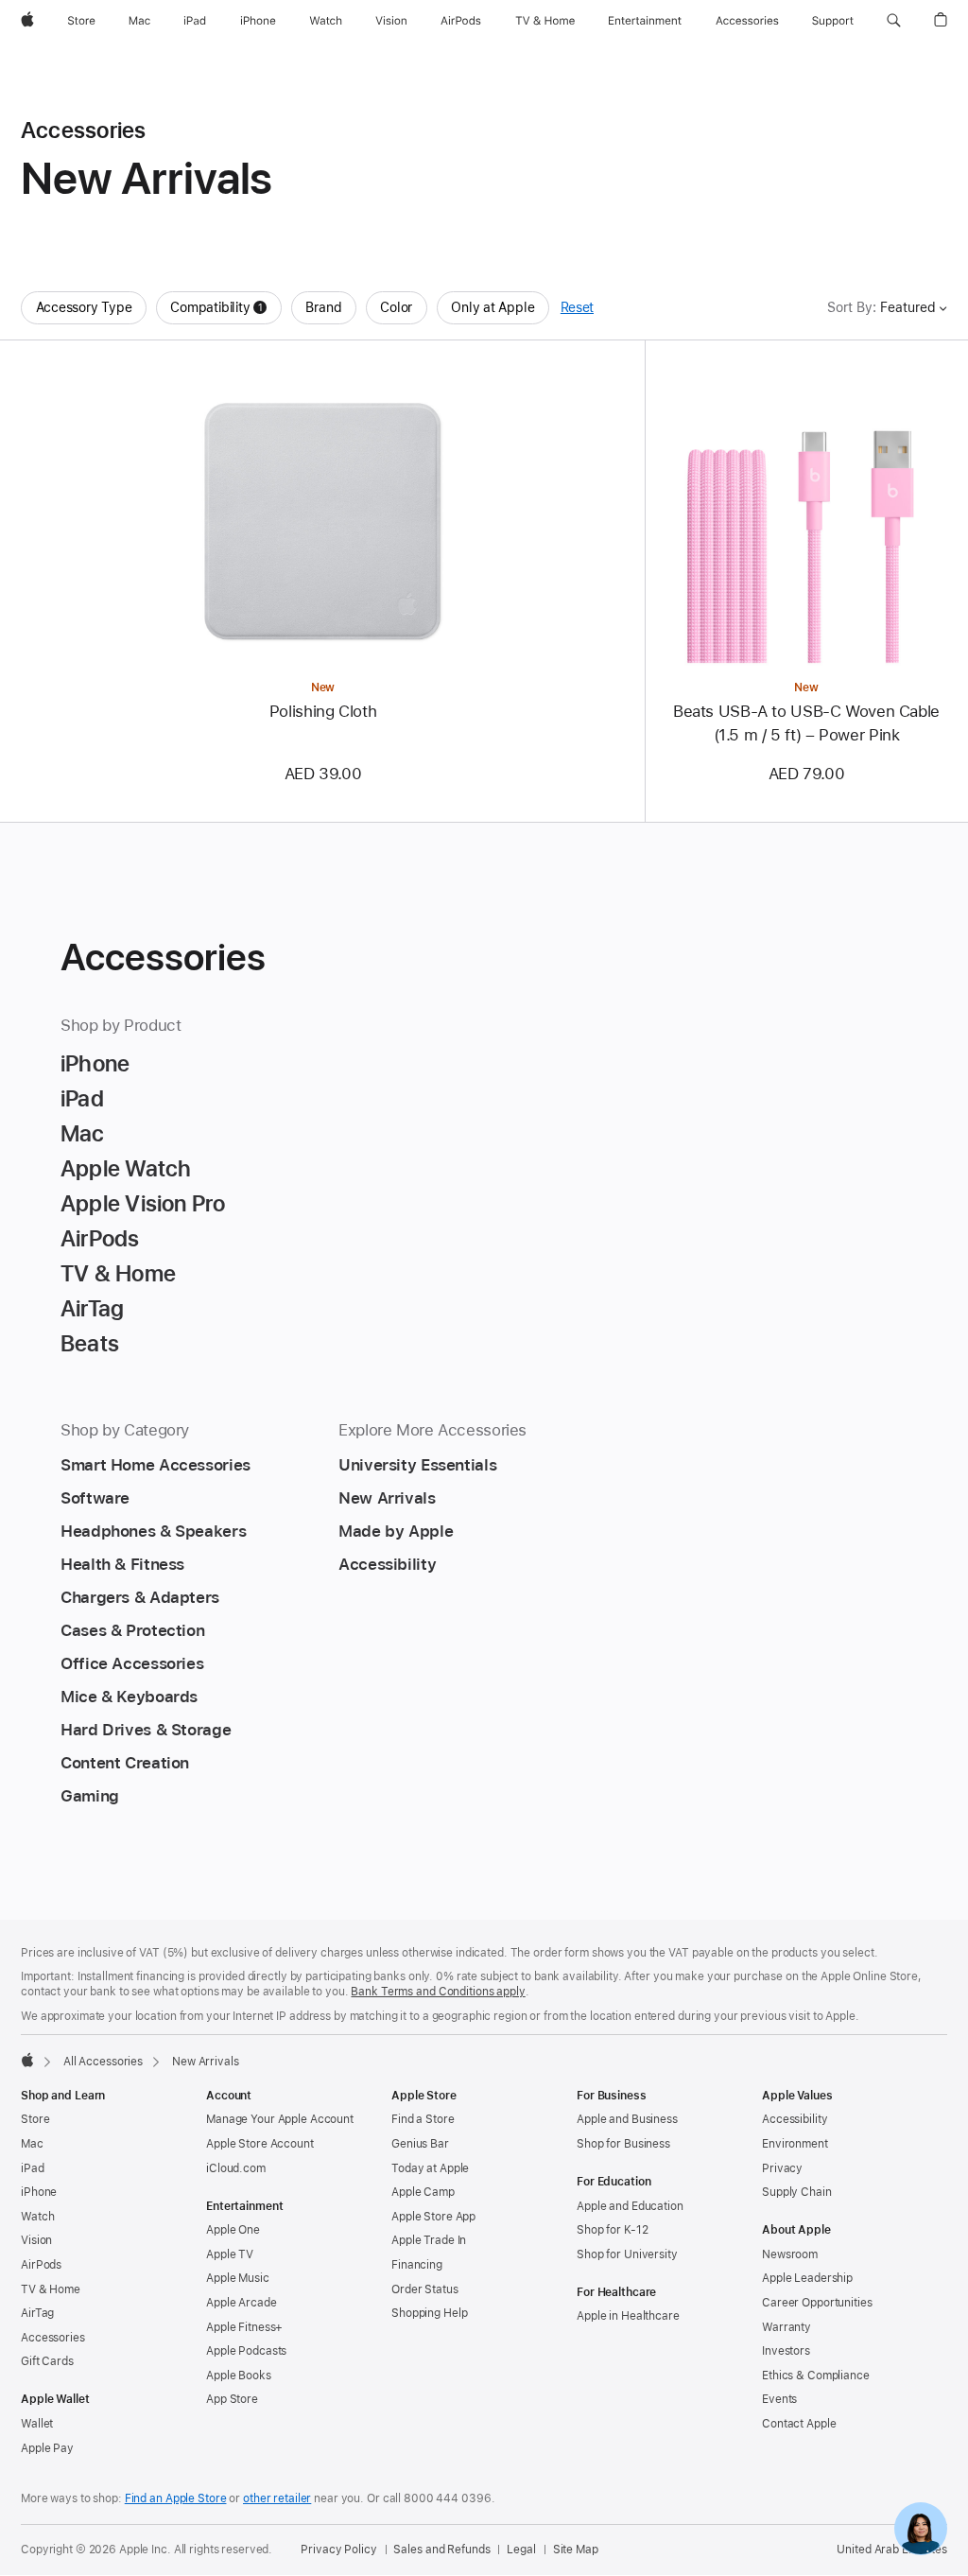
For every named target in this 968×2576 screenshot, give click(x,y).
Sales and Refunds (441, 2550)
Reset (577, 307)
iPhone (39, 2192)
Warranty (786, 2327)
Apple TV (230, 2254)
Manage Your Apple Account (280, 2119)
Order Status (425, 2289)
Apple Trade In (429, 2240)
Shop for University (627, 2254)
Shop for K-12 (612, 2230)
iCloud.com (236, 2168)
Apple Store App (433, 2217)
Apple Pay (47, 2448)
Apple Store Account (260, 2144)
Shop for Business (623, 2144)
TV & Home (51, 2289)
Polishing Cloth (323, 711)
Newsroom (790, 2254)
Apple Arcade (242, 2303)
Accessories (53, 2338)
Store (35, 2119)
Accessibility (795, 2119)
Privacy (782, 2168)
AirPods (41, 2265)
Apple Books (239, 2376)
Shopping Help (429, 2313)
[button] (894, 21)
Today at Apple (430, 2168)
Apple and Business (627, 2119)
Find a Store (423, 2119)
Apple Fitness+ (244, 2327)
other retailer (277, 2498)
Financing (417, 2265)
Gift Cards (47, 2361)
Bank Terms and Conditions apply (438, 1992)
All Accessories (103, 2062)
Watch (37, 2217)
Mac (32, 2144)
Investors (786, 2351)
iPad (33, 2168)
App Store (232, 2399)
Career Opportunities (817, 2303)
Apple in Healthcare (628, 2316)
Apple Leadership (807, 2278)
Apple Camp (423, 2192)
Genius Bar (420, 2144)
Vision (36, 2240)
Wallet (37, 2424)
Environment (795, 2144)
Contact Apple (799, 2424)
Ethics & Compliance (816, 2376)
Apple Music (238, 2278)
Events (779, 2399)
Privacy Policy (338, 2550)
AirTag (37, 2313)
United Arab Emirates (892, 2550)
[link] (921, 2529)
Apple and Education (630, 2206)
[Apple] (27, 2060)
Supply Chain (797, 2192)
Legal (521, 2550)
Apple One (233, 2230)
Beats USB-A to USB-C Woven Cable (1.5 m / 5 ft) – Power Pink (806, 723)
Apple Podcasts (246, 2351)
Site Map (576, 2550)
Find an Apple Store (176, 2498)
